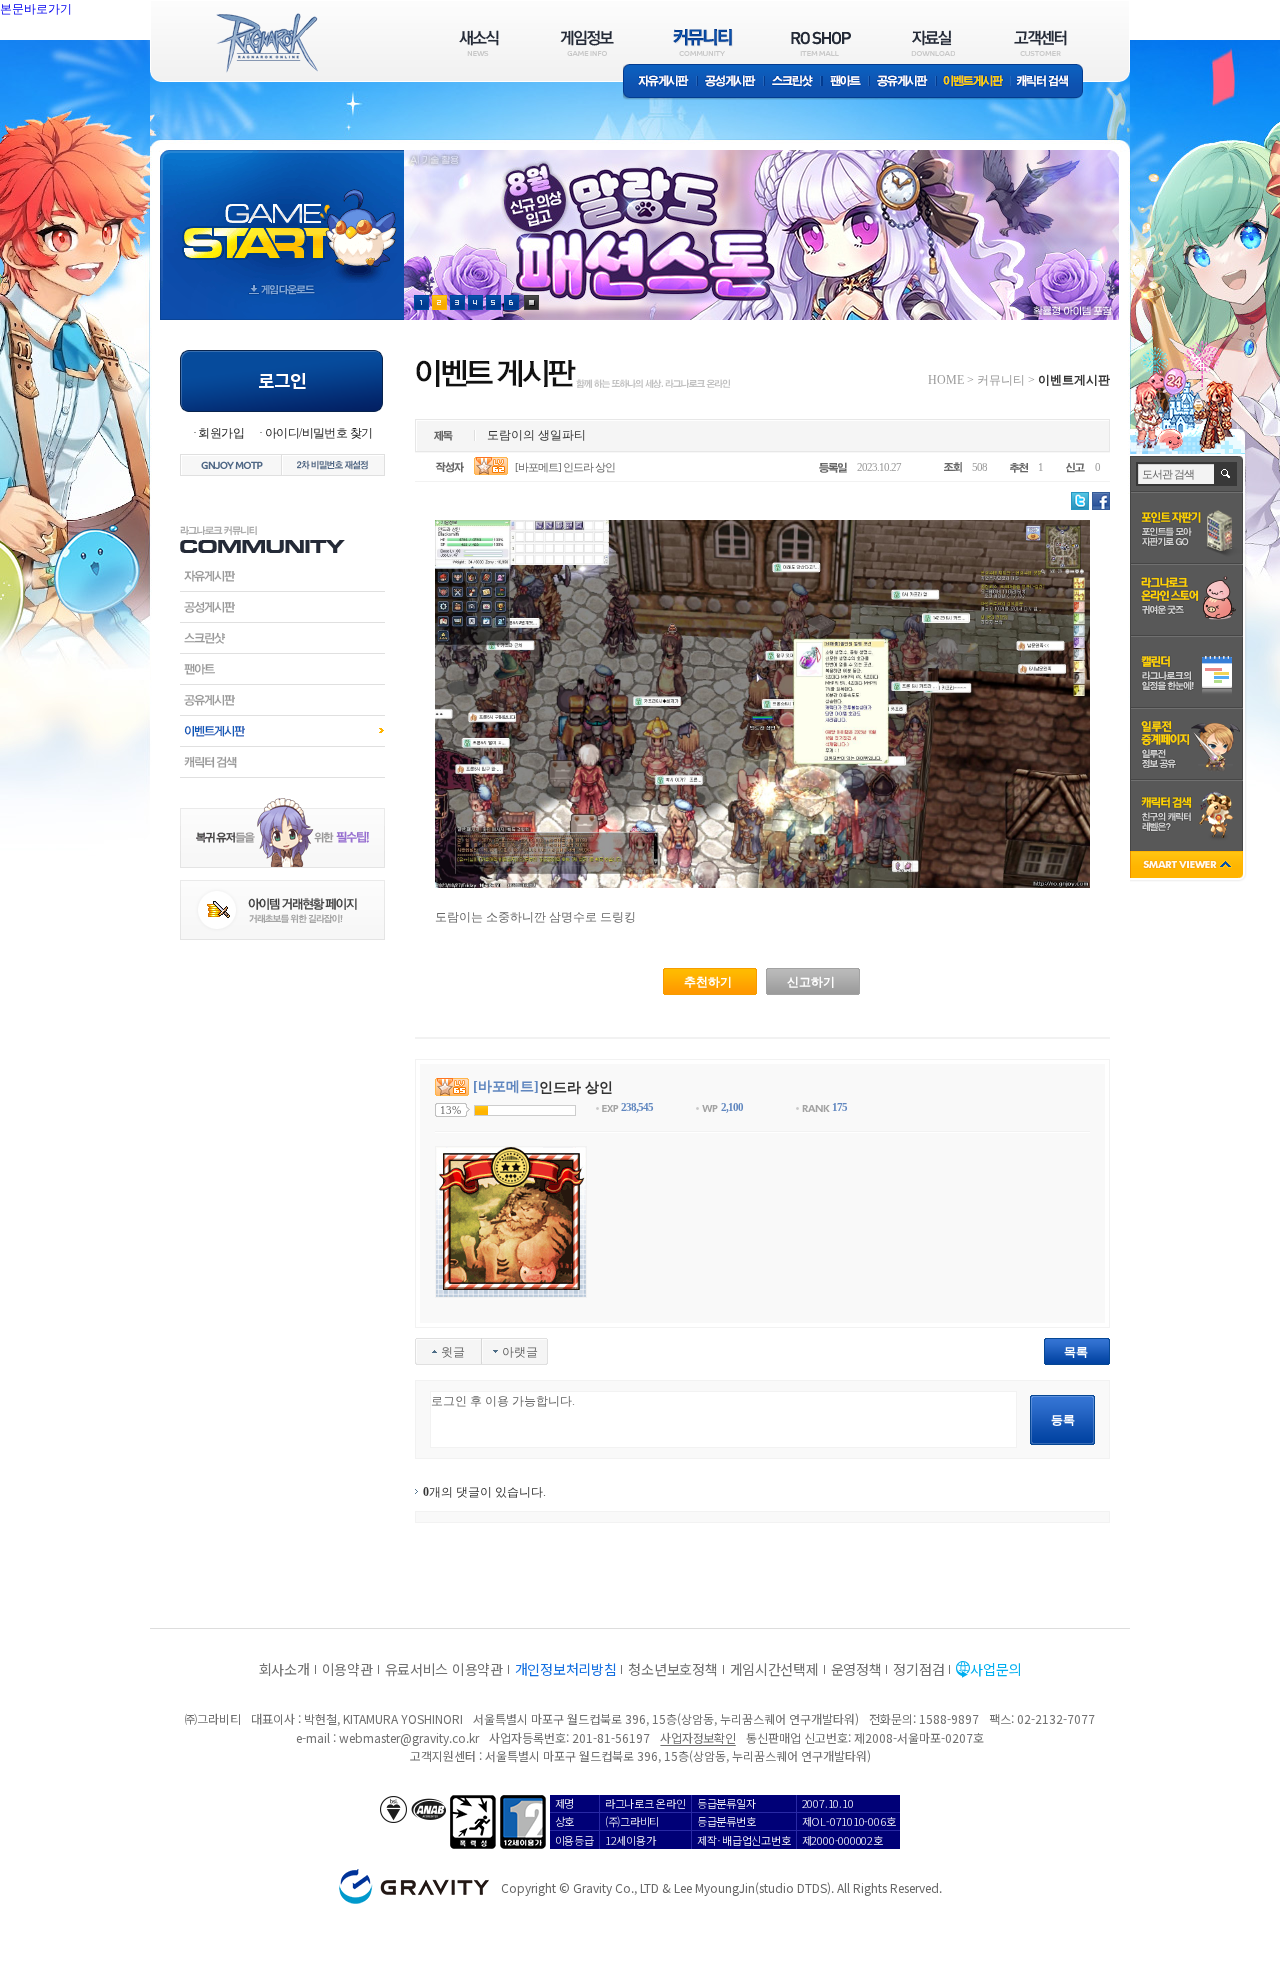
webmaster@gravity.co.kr (409, 1737)
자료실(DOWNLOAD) (932, 42)
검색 (1226, 474)
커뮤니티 (1001, 380)
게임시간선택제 (774, 1669)
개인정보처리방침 (566, 1669)
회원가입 (221, 433)
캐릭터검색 (282, 762)
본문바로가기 (80, 54)
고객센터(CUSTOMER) (1040, 42)
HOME (946, 380)
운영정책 (856, 1669)
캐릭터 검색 (1049, 82)
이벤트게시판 (973, 82)
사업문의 (995, 1669)
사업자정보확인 (697, 1737)
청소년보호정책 (672, 1669)
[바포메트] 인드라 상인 (565, 467)
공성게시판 (731, 82)
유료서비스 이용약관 (444, 1669)
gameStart (282, 216)
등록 (1063, 1420)
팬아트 (845, 82)
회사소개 (284, 1669)
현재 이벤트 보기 (531, 302)
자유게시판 (660, 82)
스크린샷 (793, 82)
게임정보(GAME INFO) (587, 42)
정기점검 (918, 1669)
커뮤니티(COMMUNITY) (703, 42)
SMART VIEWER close (1188, 866)
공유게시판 (902, 82)
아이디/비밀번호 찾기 (318, 433)
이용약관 (347, 1669)
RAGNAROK (266, 43)
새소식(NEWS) (479, 42)
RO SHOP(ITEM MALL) (821, 42)
